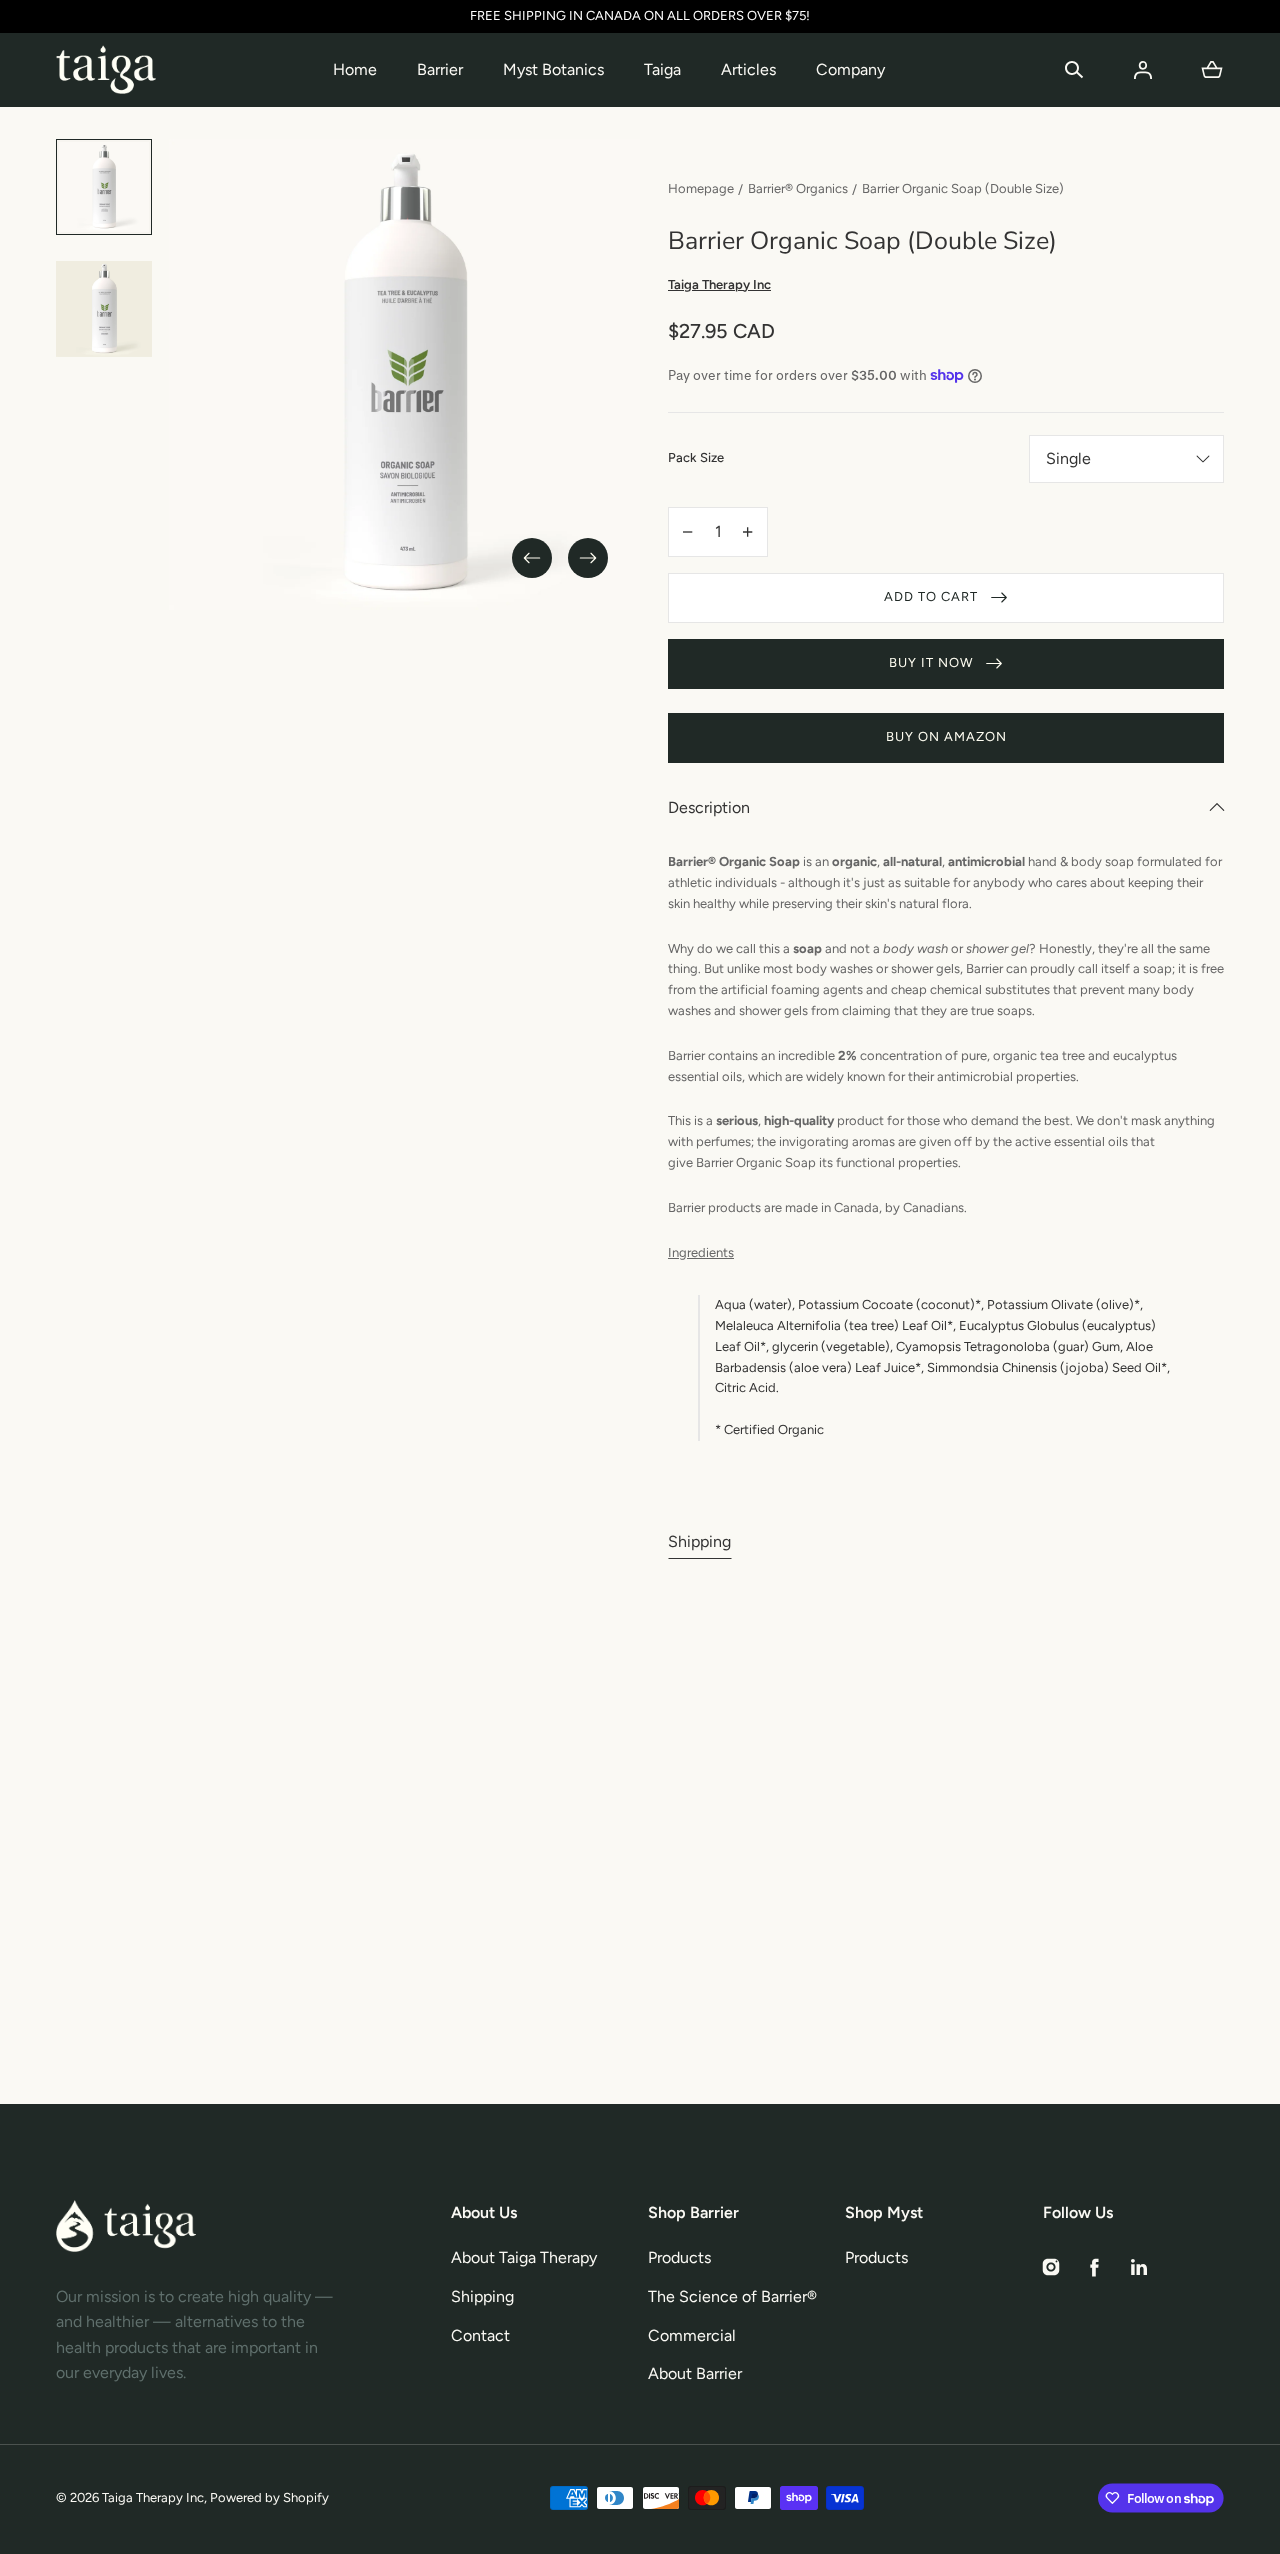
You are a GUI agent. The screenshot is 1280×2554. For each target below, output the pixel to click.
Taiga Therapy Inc (153, 2497)
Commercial (692, 2335)
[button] (1074, 70)
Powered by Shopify (269, 2497)
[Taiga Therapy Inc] (106, 70)
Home (355, 69)
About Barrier (695, 2373)
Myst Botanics (553, 69)
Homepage (701, 188)
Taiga (662, 69)
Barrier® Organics (798, 188)
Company (850, 69)
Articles (748, 69)
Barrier (440, 69)
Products (679, 2257)
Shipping (699, 1541)
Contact (480, 2335)
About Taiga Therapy (524, 2257)
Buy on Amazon (946, 736)
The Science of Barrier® (732, 2296)
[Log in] (1143, 70)
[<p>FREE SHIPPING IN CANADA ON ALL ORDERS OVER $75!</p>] (640, 16)
